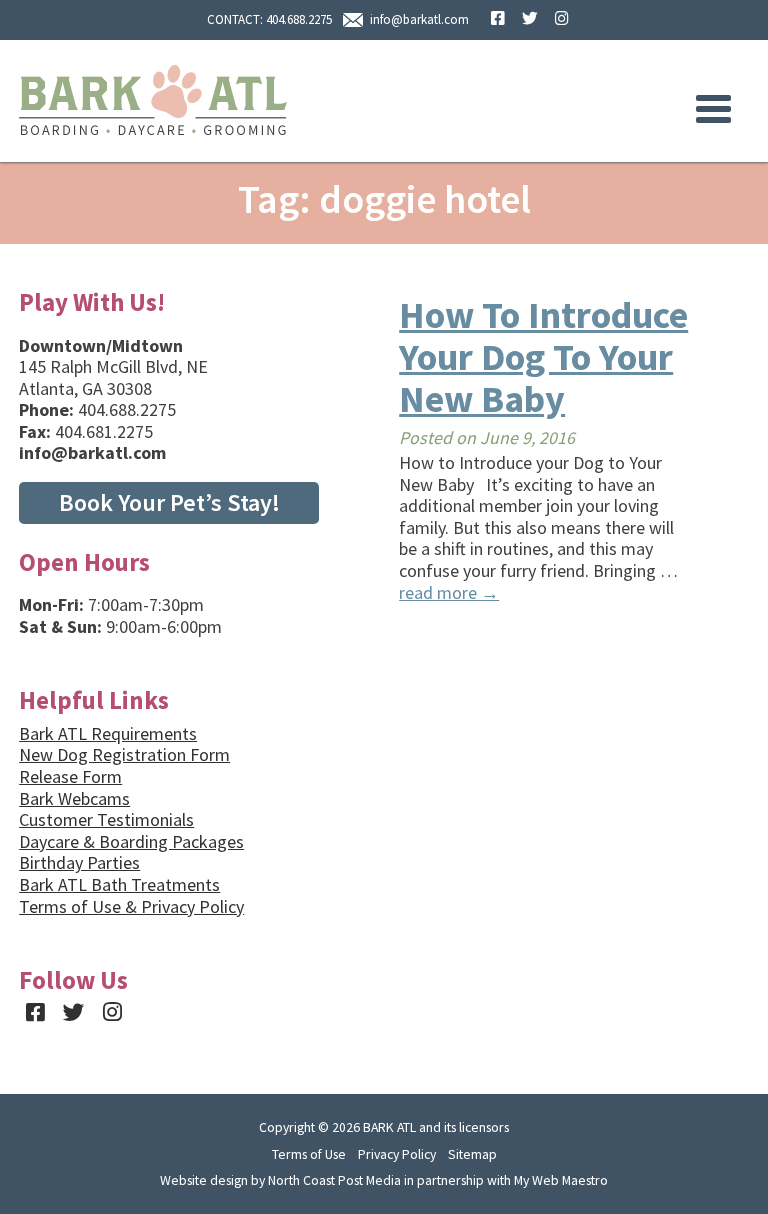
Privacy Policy (397, 1154)
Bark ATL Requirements (108, 733)
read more (449, 592)
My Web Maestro (561, 1180)
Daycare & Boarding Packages (131, 841)
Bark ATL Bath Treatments (119, 884)
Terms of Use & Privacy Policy (131, 906)
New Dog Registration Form (124, 754)
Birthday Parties (79, 862)
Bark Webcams (74, 798)
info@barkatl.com (419, 19)
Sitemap (472, 1154)
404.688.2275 (299, 19)
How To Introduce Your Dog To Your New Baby (543, 356)
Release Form (70, 776)
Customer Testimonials (106, 819)
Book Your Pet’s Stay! (169, 502)
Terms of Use (309, 1154)
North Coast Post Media (334, 1180)
